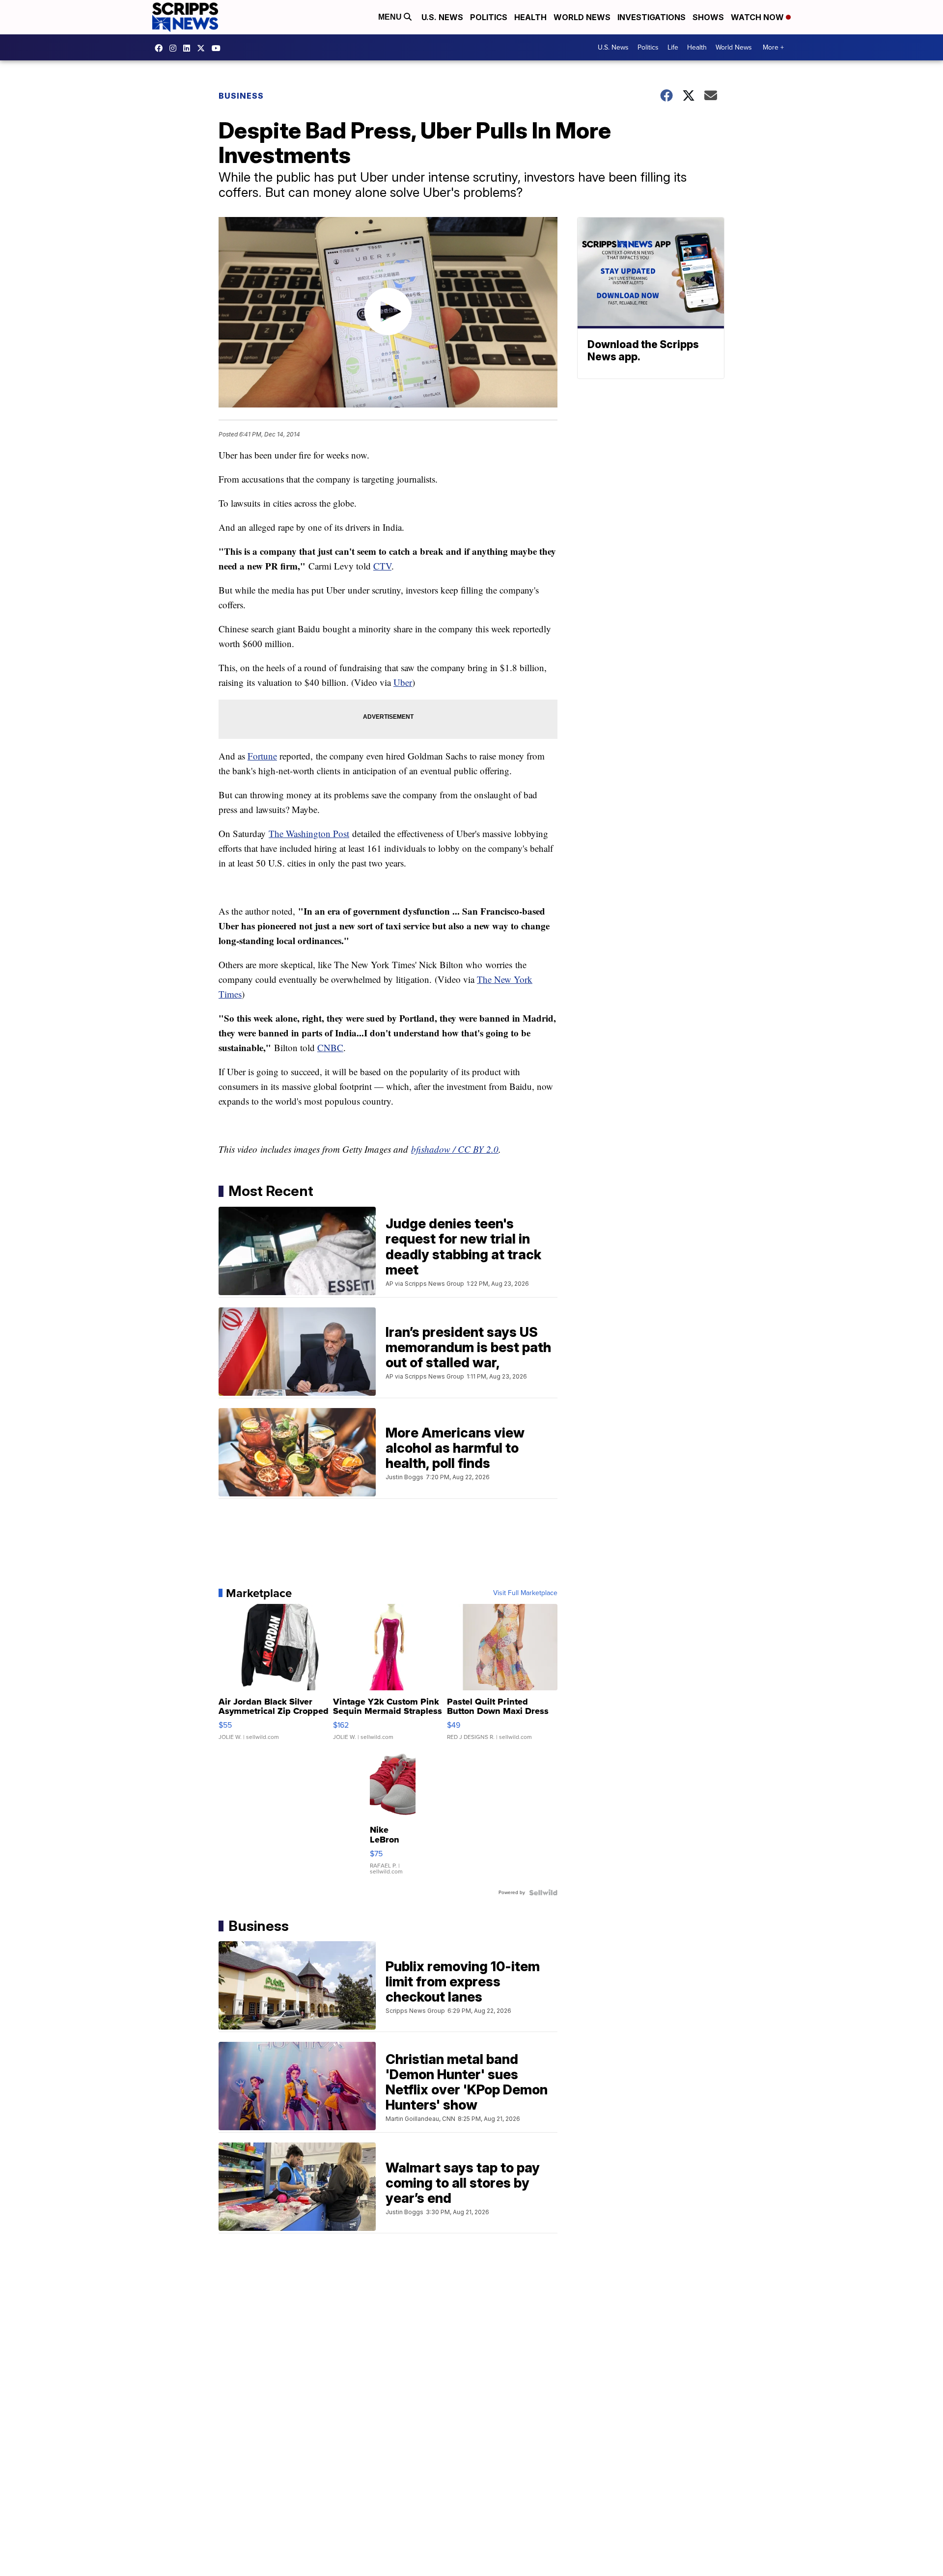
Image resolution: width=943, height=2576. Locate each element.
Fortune (262, 756)
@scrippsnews (219, 48)
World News (582, 17)
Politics (489, 17)
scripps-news (189, 48)
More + (773, 47)
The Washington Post (309, 833)
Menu (391, 17)
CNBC (330, 1047)
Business (241, 96)
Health (530, 17)
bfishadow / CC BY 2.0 (455, 1149)
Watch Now (758, 17)
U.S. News (442, 17)
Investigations (652, 17)
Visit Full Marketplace (525, 1593)
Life (673, 47)
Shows (708, 17)
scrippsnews (161, 48)
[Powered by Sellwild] (543, 1893)
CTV (382, 566)
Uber (403, 682)
